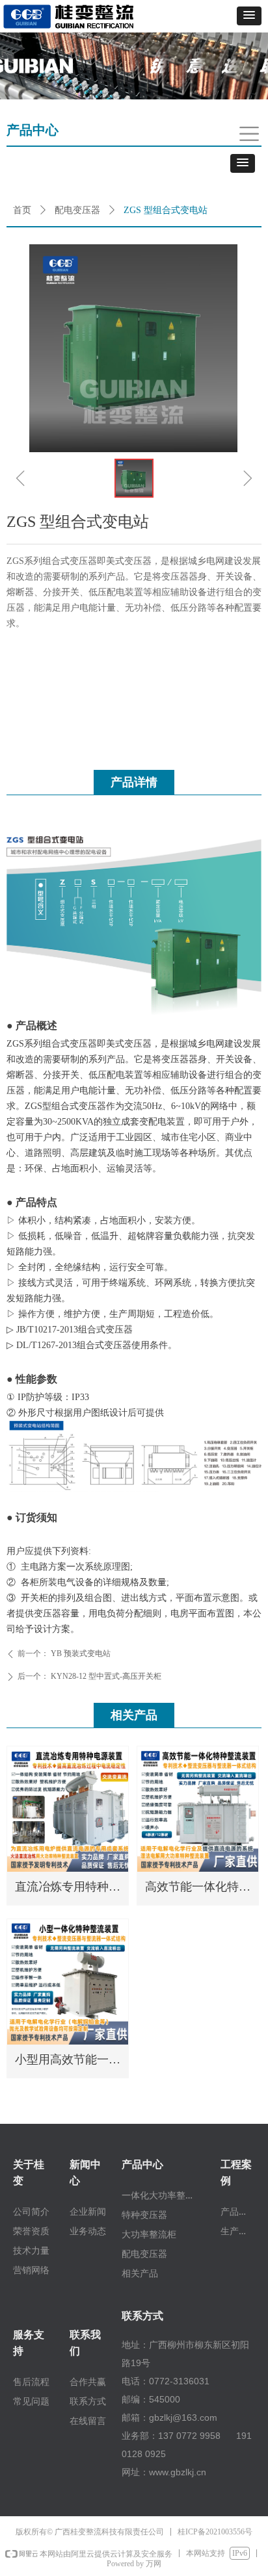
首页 (22, 210)
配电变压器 (77, 210)
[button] (249, 16)
